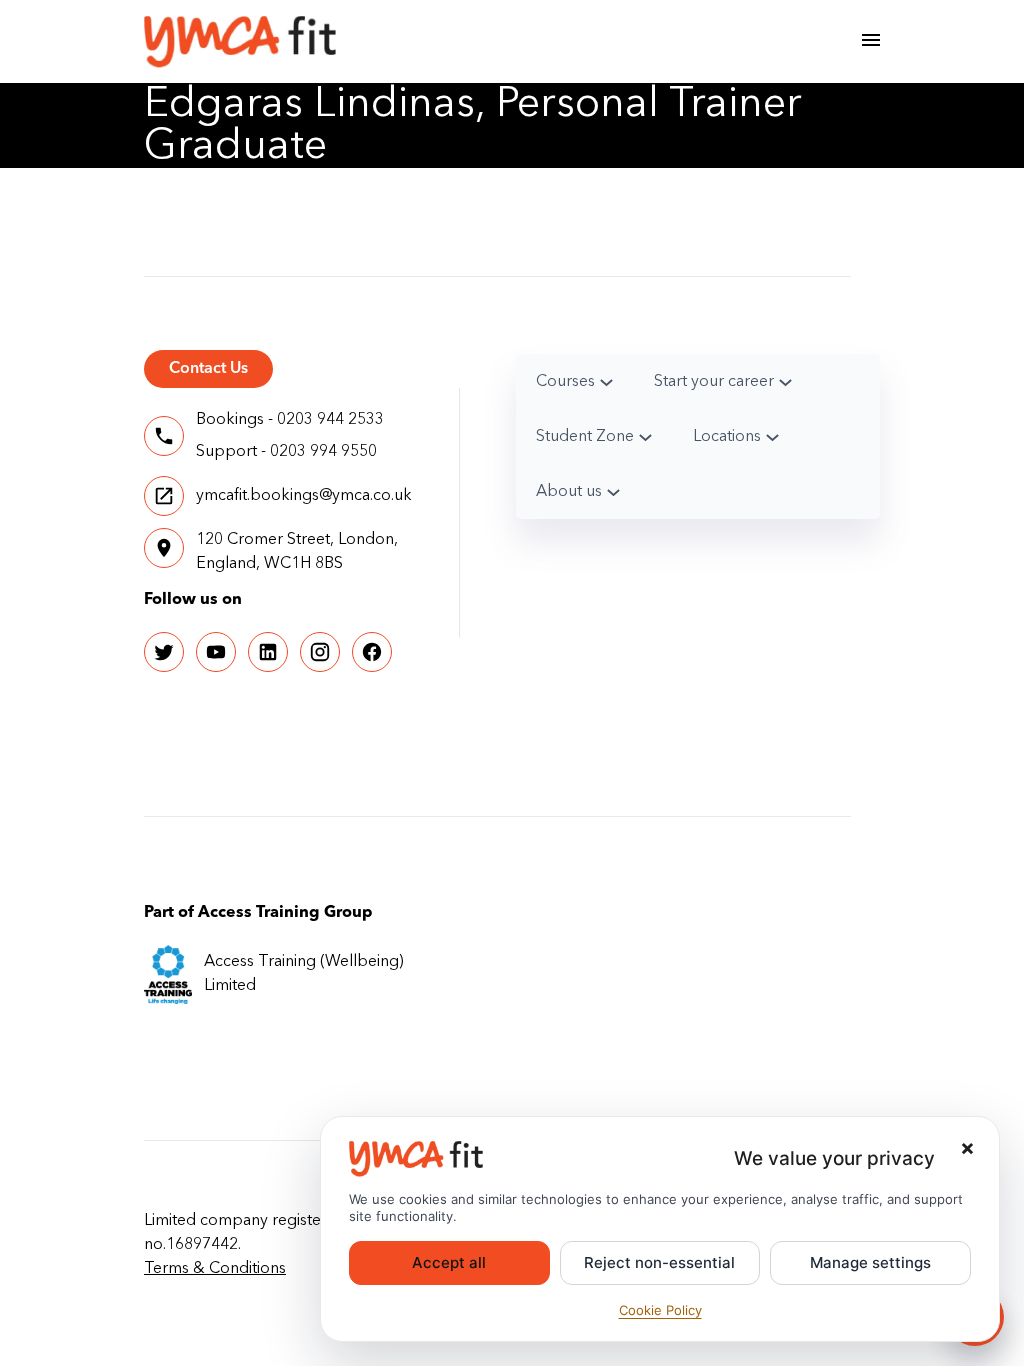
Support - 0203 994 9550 (286, 452)
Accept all (449, 1262)
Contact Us (208, 369)
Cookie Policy (660, 1310)
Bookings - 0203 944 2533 (290, 420)
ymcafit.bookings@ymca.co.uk (304, 496)
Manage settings (870, 1262)
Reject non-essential (659, 1262)
